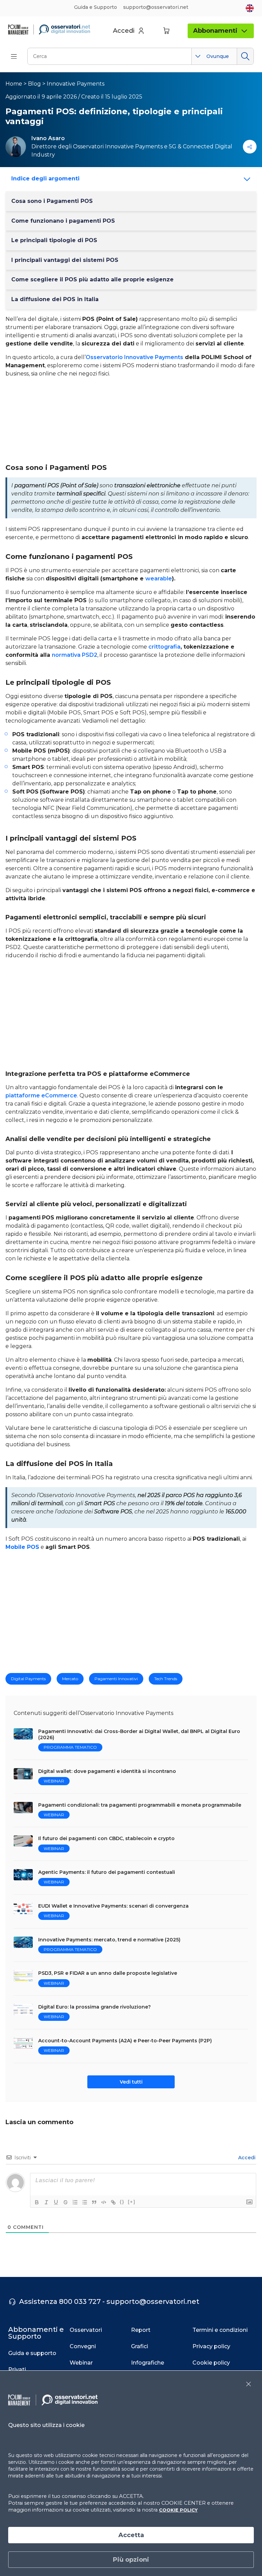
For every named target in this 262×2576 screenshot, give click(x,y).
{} (122, 2202)
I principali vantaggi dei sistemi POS (65, 260)
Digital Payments (28, 1679)
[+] (132, 2202)
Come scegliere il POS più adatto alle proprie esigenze (92, 279)
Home (14, 84)
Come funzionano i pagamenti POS (63, 221)
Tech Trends (166, 1679)
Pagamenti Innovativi (116, 1679)
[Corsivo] (46, 2202)
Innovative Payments (76, 84)
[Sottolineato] (56, 2202)
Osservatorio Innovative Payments (134, 357)
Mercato (70, 1679)
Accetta (131, 2535)
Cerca (245, 56)
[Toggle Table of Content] (245, 179)
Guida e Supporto (96, 7)
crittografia (164, 647)
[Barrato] (65, 2202)
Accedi (246, 2158)
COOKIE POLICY (178, 2510)
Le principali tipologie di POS (54, 240)
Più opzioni (131, 2560)
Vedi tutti (131, 2082)
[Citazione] (94, 2202)
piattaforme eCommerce (41, 1095)
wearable (159, 579)
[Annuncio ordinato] (75, 2202)
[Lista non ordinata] (85, 2202)
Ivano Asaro (48, 138)
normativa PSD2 (75, 655)
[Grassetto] (37, 2202)
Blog (34, 84)
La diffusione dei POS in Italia (55, 299)
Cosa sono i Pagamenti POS (52, 201)
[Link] (113, 2202)
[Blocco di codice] (104, 2202)
